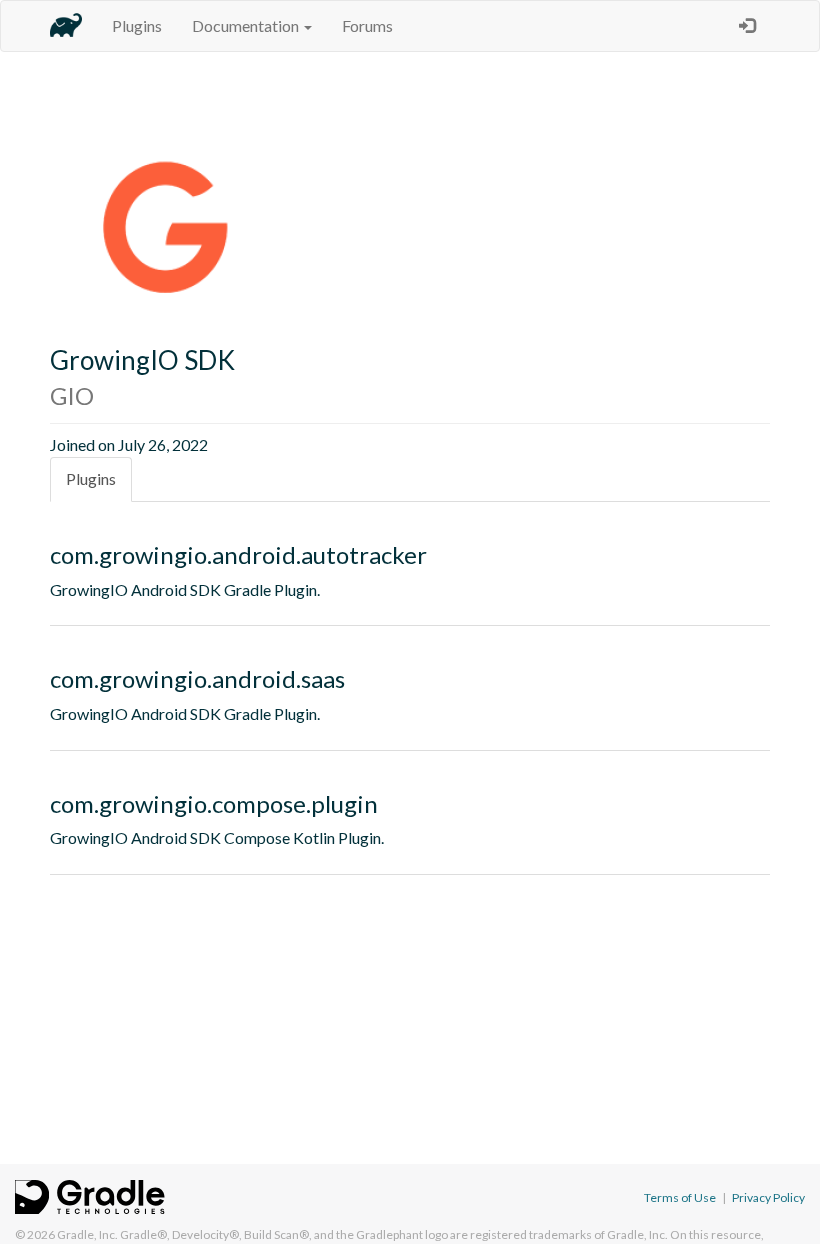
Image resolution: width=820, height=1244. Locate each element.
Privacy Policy (768, 1197)
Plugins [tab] (91, 478)
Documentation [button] (247, 25)
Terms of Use (680, 1197)
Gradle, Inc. (87, 1234)
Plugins (137, 25)
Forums (367, 25)
